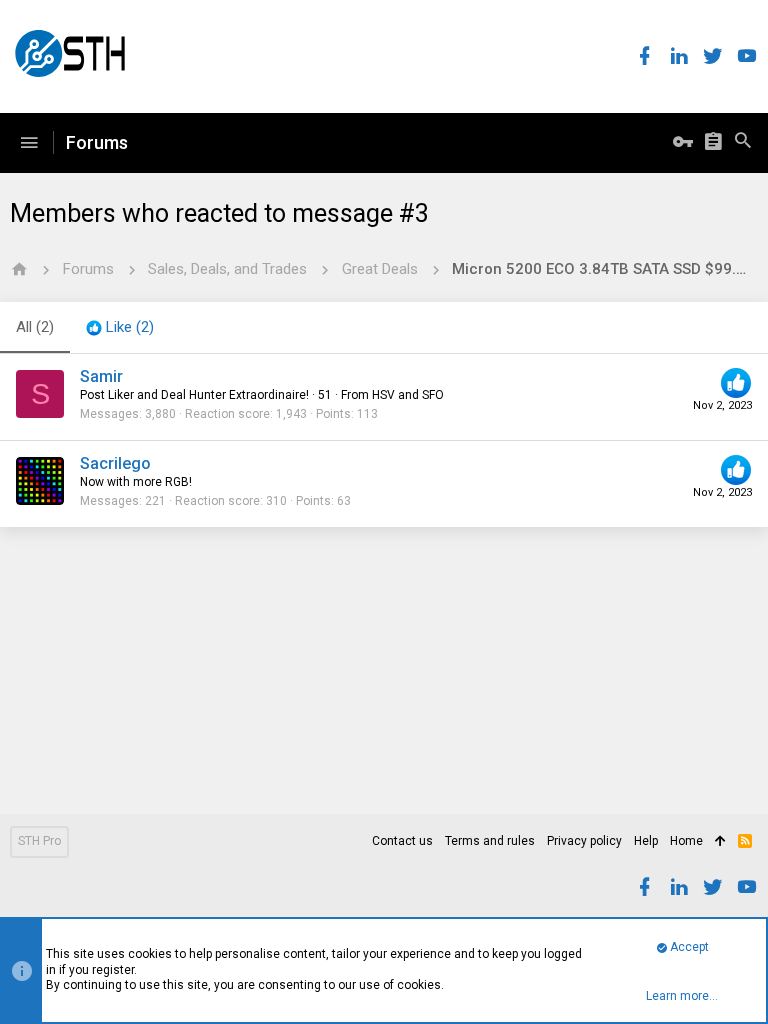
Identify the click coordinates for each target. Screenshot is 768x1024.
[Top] (720, 842)
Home (686, 841)
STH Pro (39, 841)
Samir (101, 376)
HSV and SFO (408, 395)
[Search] (743, 143)
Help (646, 841)
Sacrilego (115, 463)
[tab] (120, 328)
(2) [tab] (35, 327)
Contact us (402, 841)
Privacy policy (584, 841)
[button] (29, 143)
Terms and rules (490, 841)
